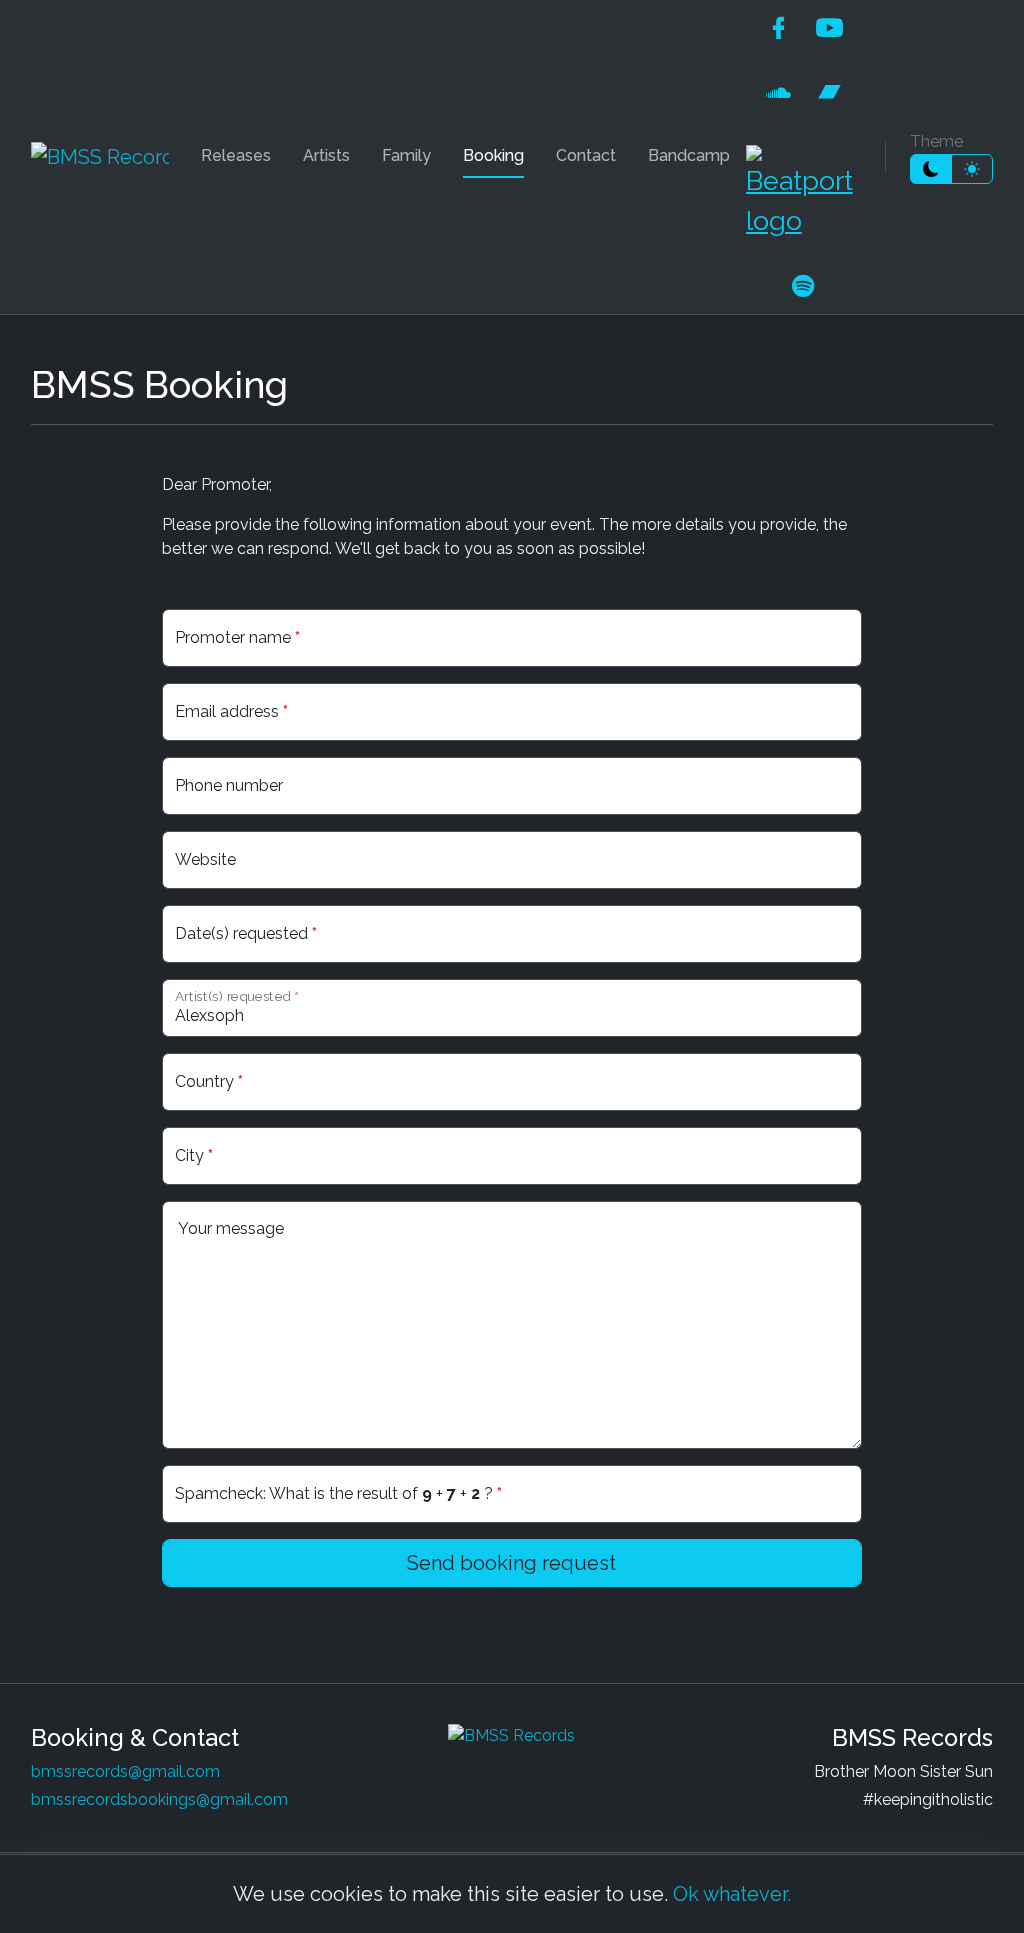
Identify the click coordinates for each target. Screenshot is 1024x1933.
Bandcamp (689, 155)
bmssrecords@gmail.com (125, 1771)
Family (406, 155)
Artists (326, 155)
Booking (493, 155)
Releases (236, 155)
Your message (231, 1228)
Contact (586, 155)
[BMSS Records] (100, 157)
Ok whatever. (732, 1894)
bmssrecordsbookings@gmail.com (159, 1799)
